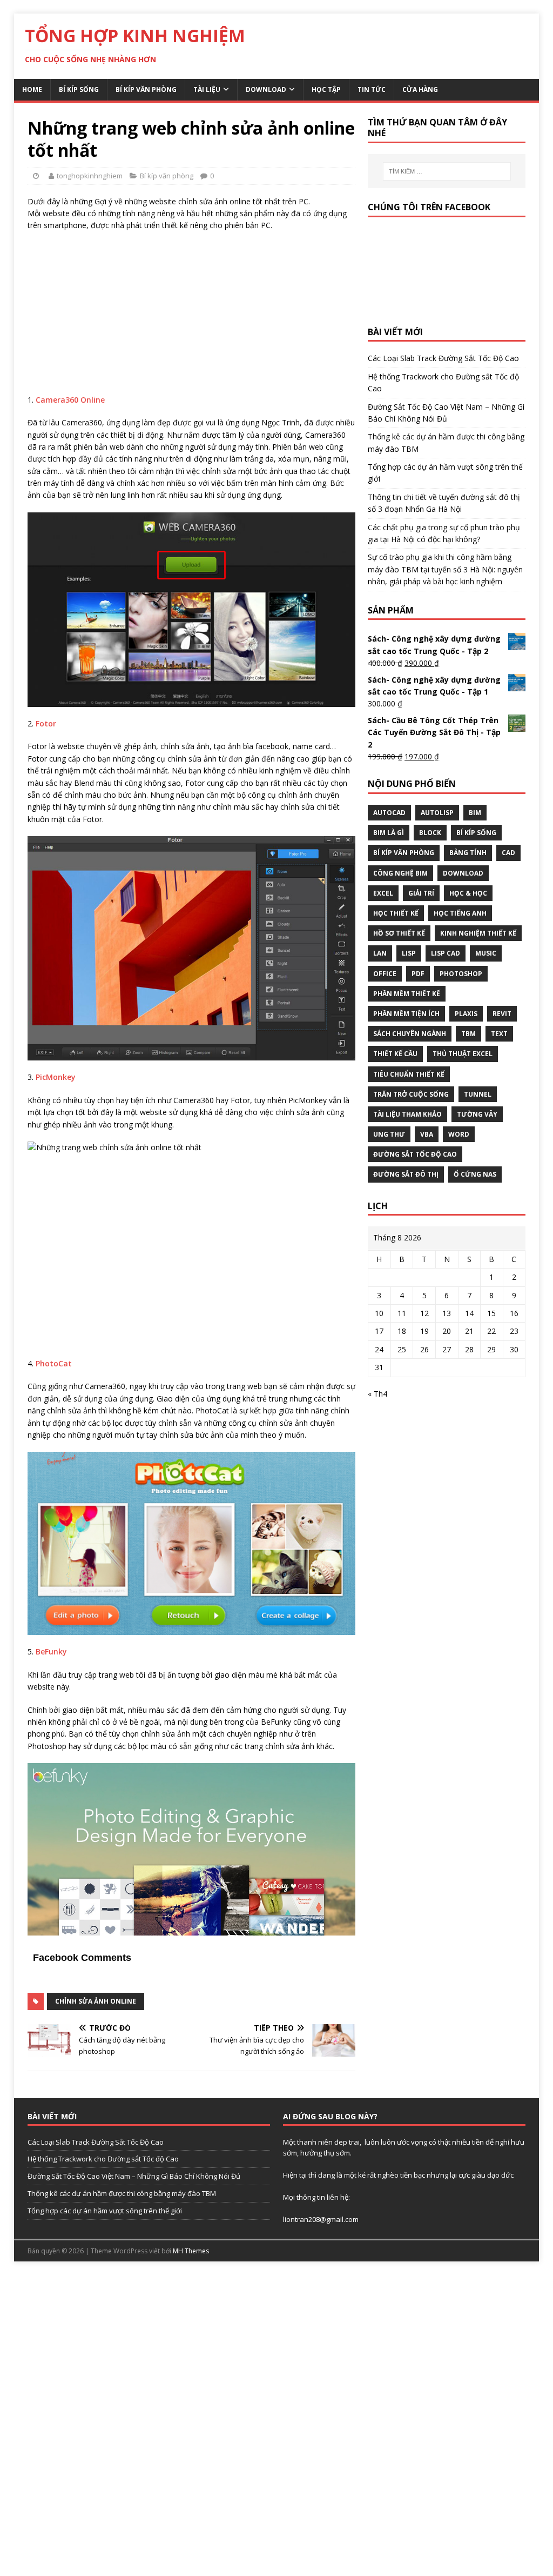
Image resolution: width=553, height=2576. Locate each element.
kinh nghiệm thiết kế (478, 933)
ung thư (389, 1134)
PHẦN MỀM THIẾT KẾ (407, 994)
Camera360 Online (70, 400)
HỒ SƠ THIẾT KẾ (399, 933)
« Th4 (377, 1394)
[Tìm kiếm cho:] (447, 171)
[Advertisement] (191, 318)
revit (502, 1014)
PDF (418, 974)
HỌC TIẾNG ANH (460, 913)
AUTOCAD (389, 813)
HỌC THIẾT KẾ (396, 913)
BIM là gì (389, 833)
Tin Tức (372, 89)
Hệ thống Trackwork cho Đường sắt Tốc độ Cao (103, 2159)
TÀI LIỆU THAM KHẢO (407, 1114)
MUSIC (486, 953)
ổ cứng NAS (475, 1174)
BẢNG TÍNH (468, 853)
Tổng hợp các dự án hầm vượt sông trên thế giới (105, 2211)
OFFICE (385, 974)
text (499, 1034)
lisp (409, 953)
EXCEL (383, 893)
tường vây (477, 1114)
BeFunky (51, 1651)
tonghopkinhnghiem (90, 176)
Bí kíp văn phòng (146, 89)
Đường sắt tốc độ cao (415, 1154)
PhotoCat (54, 1363)
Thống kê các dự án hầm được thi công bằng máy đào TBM (122, 2193)
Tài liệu (207, 89)
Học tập (326, 89)
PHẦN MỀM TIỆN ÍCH (406, 1014)
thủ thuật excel (463, 1054)
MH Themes (191, 2251)
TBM (468, 1034)
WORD (459, 1134)
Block (430, 833)
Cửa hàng (420, 89)
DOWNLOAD (463, 873)
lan (380, 953)
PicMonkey (56, 1077)
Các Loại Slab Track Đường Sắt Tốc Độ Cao (443, 358)
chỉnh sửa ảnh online (96, 2001)
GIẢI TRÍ (421, 893)
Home (32, 89)
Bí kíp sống (79, 89)
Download (266, 89)
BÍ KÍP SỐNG (476, 833)
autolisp (437, 813)
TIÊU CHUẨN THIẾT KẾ (409, 1074)
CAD (508, 853)
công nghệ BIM (400, 873)
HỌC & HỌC (468, 893)
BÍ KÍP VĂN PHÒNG (404, 853)
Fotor (46, 723)
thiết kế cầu (395, 1054)
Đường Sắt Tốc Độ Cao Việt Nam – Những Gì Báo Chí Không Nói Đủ (134, 2176)
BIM (475, 813)
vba (427, 1134)
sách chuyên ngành (410, 1034)
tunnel (478, 1094)
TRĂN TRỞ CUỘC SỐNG (411, 1094)
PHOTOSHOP (461, 974)
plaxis (466, 1014)
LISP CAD (446, 953)
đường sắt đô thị (406, 1174)
